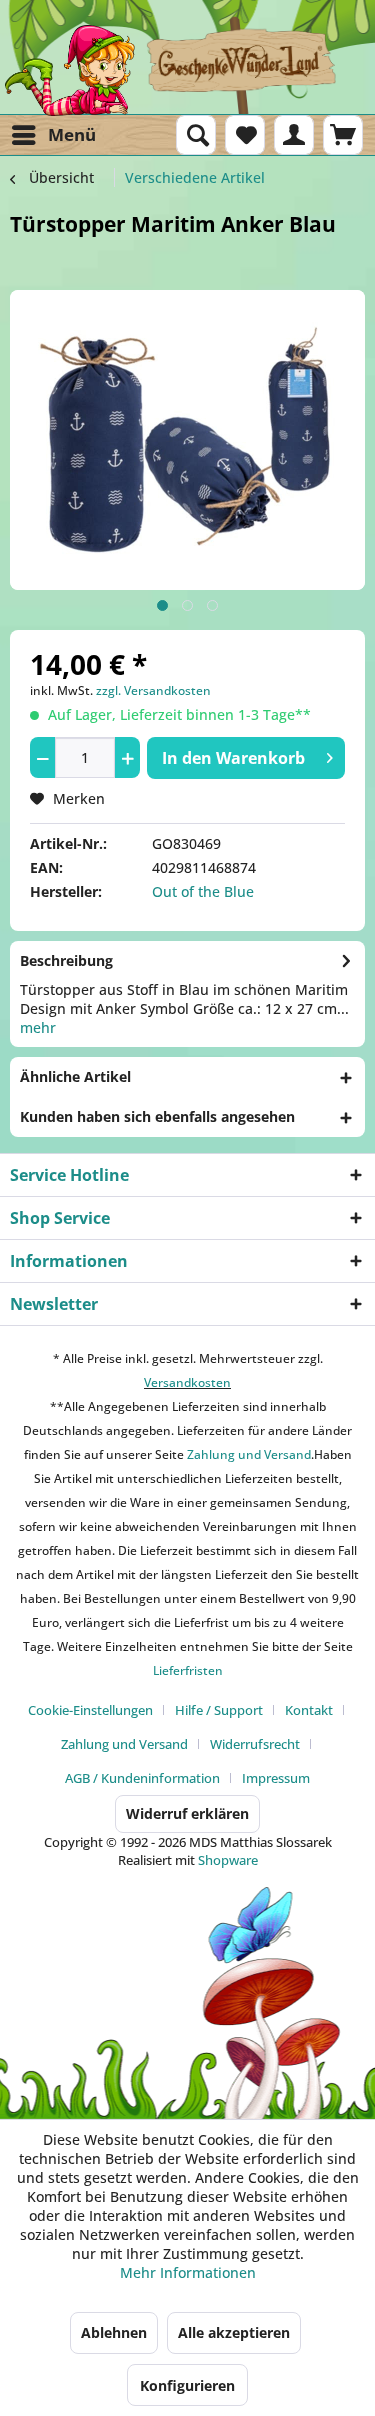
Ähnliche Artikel (75, 1076)
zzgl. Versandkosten (153, 690)
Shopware (228, 1860)
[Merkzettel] (245, 135)
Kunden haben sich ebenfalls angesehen (157, 1116)
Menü (72, 134)
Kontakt (309, 1710)
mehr (38, 1027)
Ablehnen (114, 2332)
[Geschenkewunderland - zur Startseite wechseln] (187, 70)
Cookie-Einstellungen (90, 1710)
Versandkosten (187, 1382)
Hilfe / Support (219, 1710)
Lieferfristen (188, 1670)
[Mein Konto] (294, 135)
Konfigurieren (187, 2385)
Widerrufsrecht (255, 1744)
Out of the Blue (203, 891)
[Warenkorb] (343, 135)
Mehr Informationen (188, 2272)
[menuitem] (53, 135)
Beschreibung (66, 960)
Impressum (276, 1778)
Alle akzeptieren (234, 2332)
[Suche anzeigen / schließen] (196, 135)
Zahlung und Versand (247, 1454)
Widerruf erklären (187, 1813)
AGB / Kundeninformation (142, 1778)
